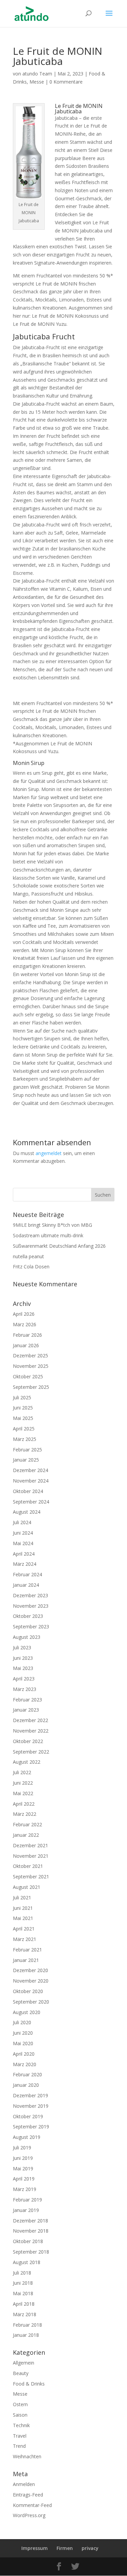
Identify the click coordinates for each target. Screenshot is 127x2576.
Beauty (21, 2373)
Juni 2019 (23, 2158)
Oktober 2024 (28, 1491)
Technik (21, 2425)
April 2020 (24, 2054)
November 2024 (31, 1481)
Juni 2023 (23, 1658)
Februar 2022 (27, 1824)
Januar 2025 (26, 1460)
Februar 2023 (27, 1700)
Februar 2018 (27, 2325)
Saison (20, 2415)
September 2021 (31, 1877)
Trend (19, 2446)
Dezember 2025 (30, 1355)
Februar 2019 (27, 2200)
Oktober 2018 (28, 2241)
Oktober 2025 (28, 1376)
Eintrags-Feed (28, 2495)
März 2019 (25, 2189)
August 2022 (27, 1762)
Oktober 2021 (28, 1866)
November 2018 (31, 2231)
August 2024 (27, 1512)
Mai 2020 (23, 2043)
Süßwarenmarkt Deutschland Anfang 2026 (59, 1246)
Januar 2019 (26, 2210)
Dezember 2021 (30, 1845)
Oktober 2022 (28, 1741)
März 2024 (25, 1564)
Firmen (65, 2548)
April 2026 (24, 1314)
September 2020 (31, 2002)
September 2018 (31, 2252)
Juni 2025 (23, 1408)
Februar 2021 (27, 1950)
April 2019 (24, 2179)
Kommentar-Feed (32, 2505)
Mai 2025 (23, 1418)
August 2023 (27, 1637)
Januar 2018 (26, 2335)
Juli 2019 (22, 2148)
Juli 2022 (22, 1772)
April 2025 (24, 1429)
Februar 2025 (27, 1450)
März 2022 (25, 1814)
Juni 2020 (23, 2033)
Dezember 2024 (30, 1470)
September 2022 (31, 1752)
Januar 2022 (26, 1835)
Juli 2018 (22, 2273)
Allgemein (24, 2363)
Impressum (35, 2548)
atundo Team (37, 74)
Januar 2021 (26, 1960)
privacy (90, 2548)
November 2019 (31, 2106)
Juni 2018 (23, 2283)
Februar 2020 (27, 2074)
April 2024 (24, 1554)
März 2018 (25, 2314)
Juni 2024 (23, 1533)
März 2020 (25, 2064)
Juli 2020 (22, 2022)
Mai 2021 (23, 1918)
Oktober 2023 (28, 1616)
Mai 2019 (23, 2168)
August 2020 (27, 2012)
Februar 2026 (27, 1335)
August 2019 (27, 2137)
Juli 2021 (22, 1897)
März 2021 (25, 1939)
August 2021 (27, 1887)
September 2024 (31, 1502)
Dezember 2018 (30, 2221)
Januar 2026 (26, 1345)
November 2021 (31, 1856)
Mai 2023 (23, 1668)
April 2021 (24, 1929)
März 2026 (25, 1324)
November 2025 (31, 1366)
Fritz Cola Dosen (31, 1267)
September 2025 (31, 1387)
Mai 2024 (23, 1543)
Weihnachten (27, 2456)
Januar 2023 (26, 1710)
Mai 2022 (23, 1793)
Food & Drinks (29, 2384)
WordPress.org (29, 2515)
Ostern (20, 2404)
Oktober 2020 (28, 1991)
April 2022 (24, 1804)
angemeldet (49, 1153)
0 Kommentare (66, 82)
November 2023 (31, 1606)
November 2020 (31, 1981)
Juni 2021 (23, 1908)
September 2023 (31, 1626)
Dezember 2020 (30, 1970)
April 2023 (24, 1679)
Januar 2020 (26, 2085)
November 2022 (31, 1731)
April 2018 (24, 2304)
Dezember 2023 (30, 1595)
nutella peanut (28, 1256)
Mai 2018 (23, 2293)
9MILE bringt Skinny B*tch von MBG (52, 1225)
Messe (37, 82)
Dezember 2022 (30, 1720)
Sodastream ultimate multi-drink (48, 1235)
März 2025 (25, 1439)
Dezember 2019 (30, 2095)
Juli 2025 (22, 1397)
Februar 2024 (27, 1574)
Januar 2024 (26, 1585)
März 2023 (25, 1689)
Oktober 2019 (28, 2116)
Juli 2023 (22, 1647)
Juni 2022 (23, 1783)
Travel (20, 2436)
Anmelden (24, 2484)
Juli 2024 (22, 1522)
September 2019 (31, 2127)
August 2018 (27, 2262)
